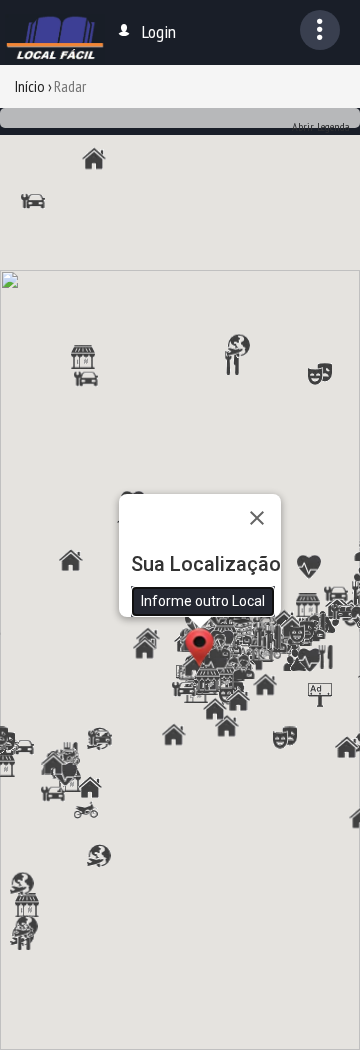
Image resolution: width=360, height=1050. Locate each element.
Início (30, 86)
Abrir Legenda (321, 126)
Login (159, 31)
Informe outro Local (203, 601)
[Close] (257, 518)
